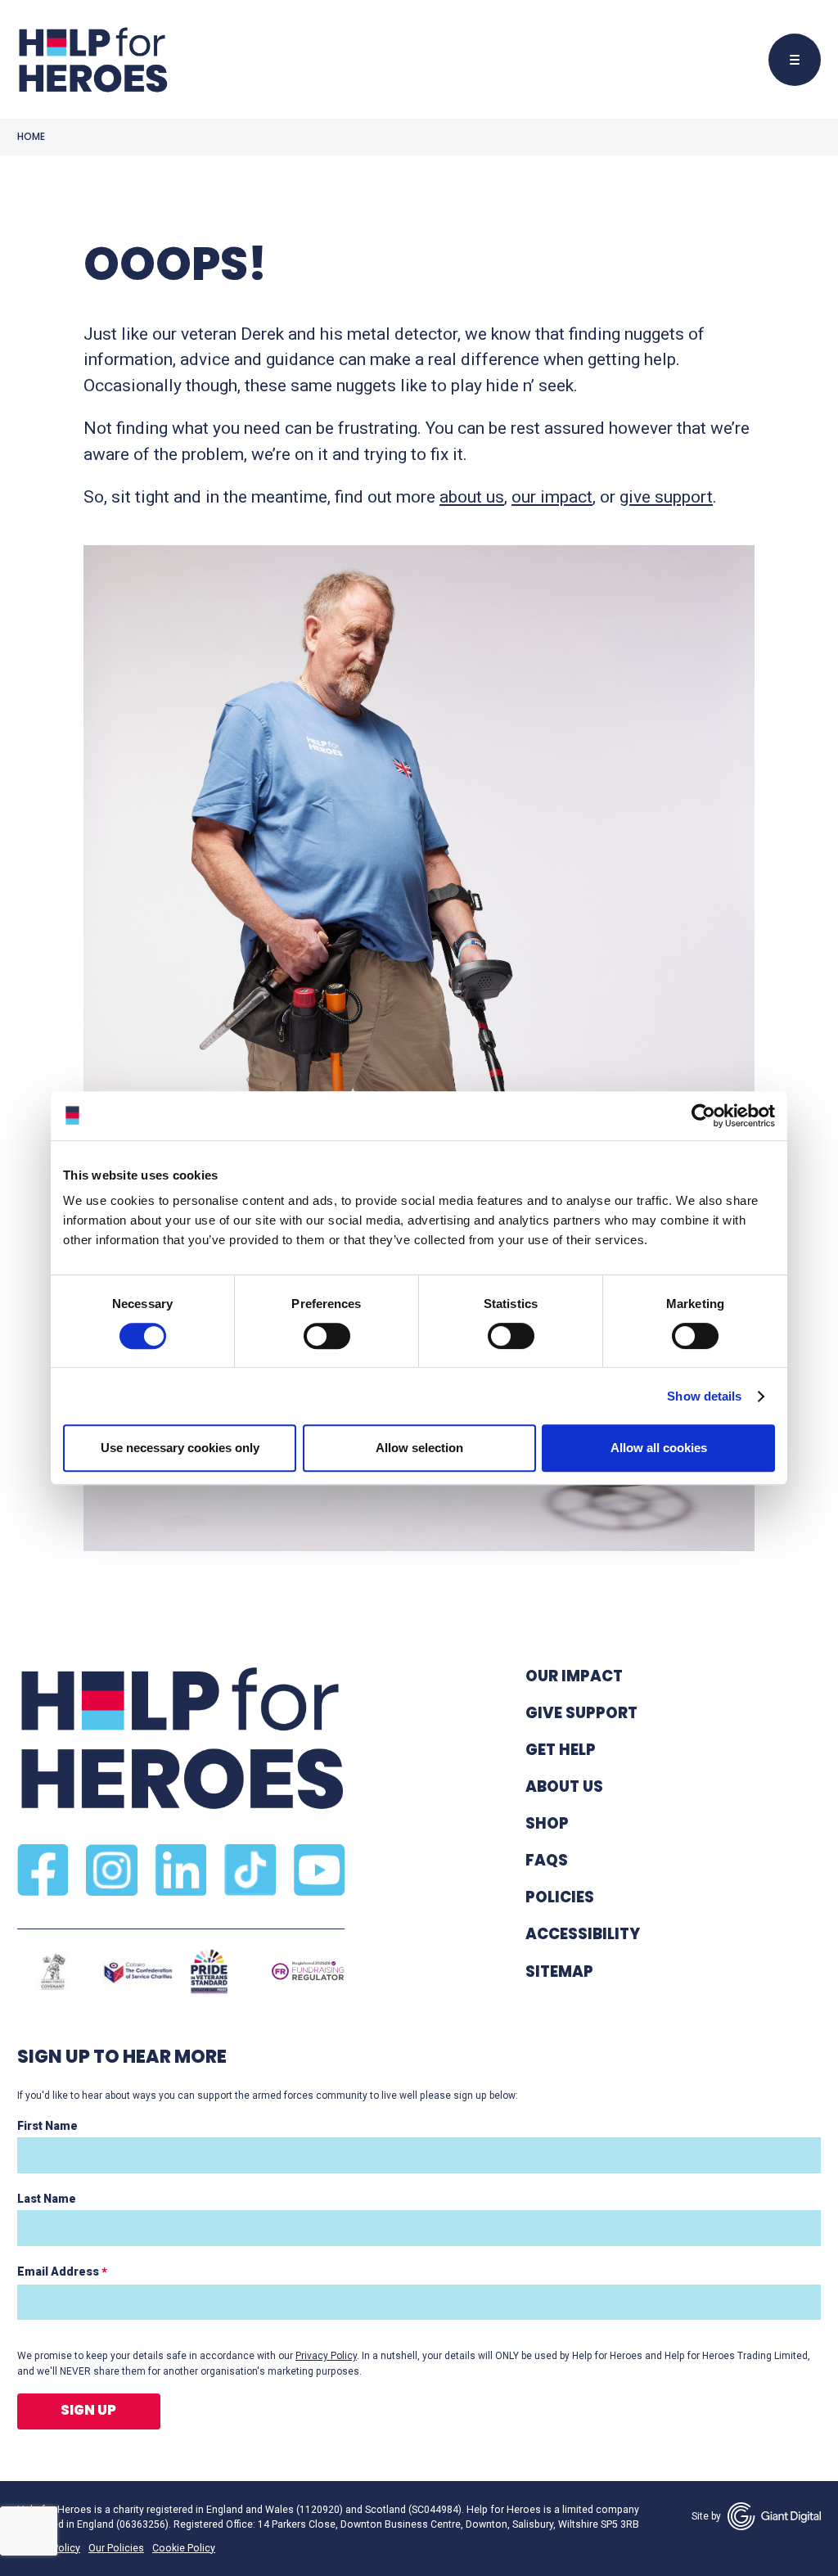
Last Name (47, 2199)
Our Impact (574, 1676)
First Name (47, 2126)
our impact (552, 497)
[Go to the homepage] (92, 60)
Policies (560, 1897)
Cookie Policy (184, 2548)
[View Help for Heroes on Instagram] (111, 1870)
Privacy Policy (326, 2356)
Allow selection (419, 1448)
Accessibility (583, 1934)
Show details (704, 1396)
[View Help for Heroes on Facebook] (43, 1870)
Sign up (88, 2410)
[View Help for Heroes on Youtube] (319, 1870)
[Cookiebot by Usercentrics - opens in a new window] (703, 1116)
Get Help (561, 1750)
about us (472, 497)
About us (564, 1787)
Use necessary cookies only (180, 1448)
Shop (547, 1823)
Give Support (581, 1713)
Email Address (62, 2272)
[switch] (319, 1338)
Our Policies (116, 2548)
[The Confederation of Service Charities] (138, 1971)
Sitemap (559, 1971)
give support (666, 497)
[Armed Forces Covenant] (53, 1971)
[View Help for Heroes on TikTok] (250, 1870)
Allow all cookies (659, 1448)
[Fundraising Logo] (308, 1972)
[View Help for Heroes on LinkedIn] (181, 1870)
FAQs (547, 1860)
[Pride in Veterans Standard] (209, 1971)
